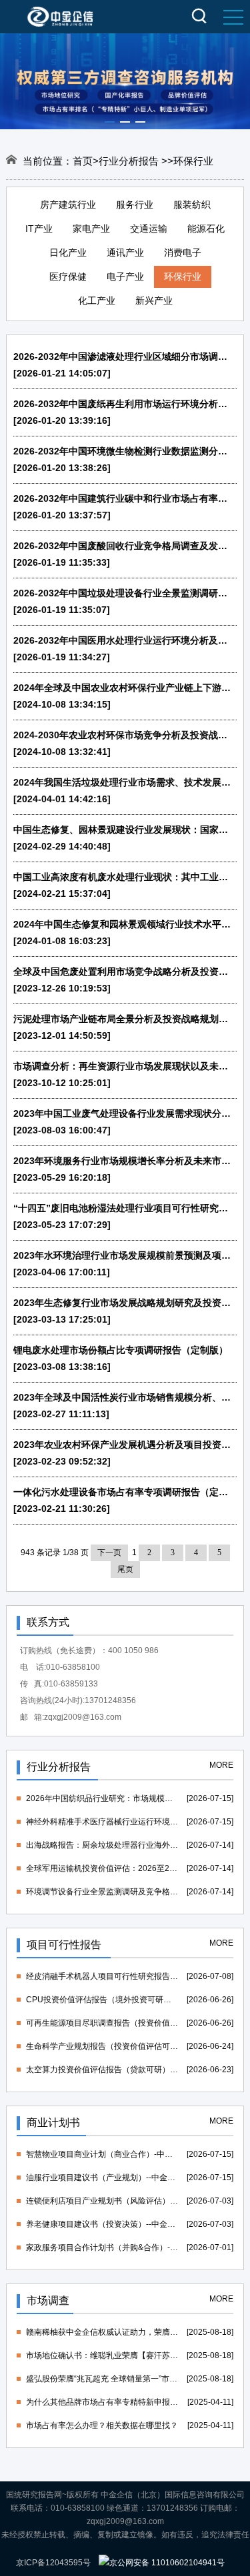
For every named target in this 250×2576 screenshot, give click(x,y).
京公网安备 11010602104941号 (167, 2563)
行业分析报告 (130, 161)
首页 (83, 161)
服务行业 (135, 205)
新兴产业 (154, 301)
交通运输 (149, 229)
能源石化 (206, 229)
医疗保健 (68, 277)
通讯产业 (125, 253)
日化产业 (68, 253)
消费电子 (183, 253)
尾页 (125, 1569)
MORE (221, 1765)
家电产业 (91, 229)
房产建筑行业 (68, 205)
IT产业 (39, 229)
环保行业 (183, 277)
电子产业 (125, 277)
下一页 (109, 1553)
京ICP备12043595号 (53, 2563)
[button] (110, 122)
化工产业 (97, 301)
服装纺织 (192, 205)
